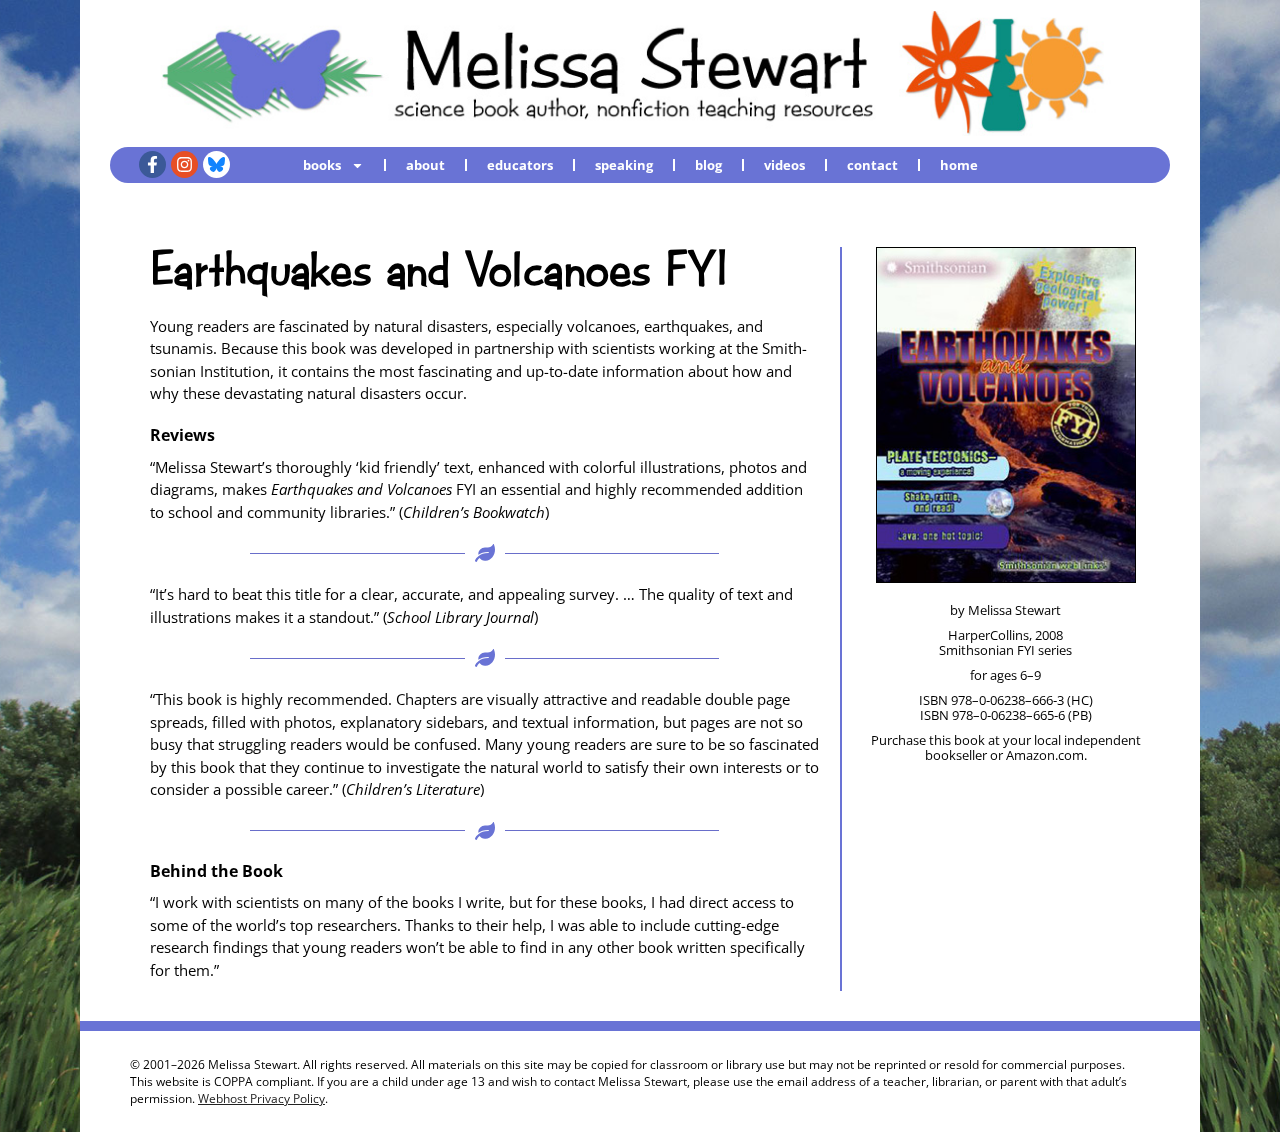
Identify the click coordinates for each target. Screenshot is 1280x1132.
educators (520, 165)
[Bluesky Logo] (216, 164)
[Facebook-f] (152, 164)
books (322, 165)
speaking (624, 165)
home (959, 165)
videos (784, 165)
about (425, 165)
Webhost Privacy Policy (261, 1098)
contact (872, 165)
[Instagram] (184, 164)
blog (708, 165)
